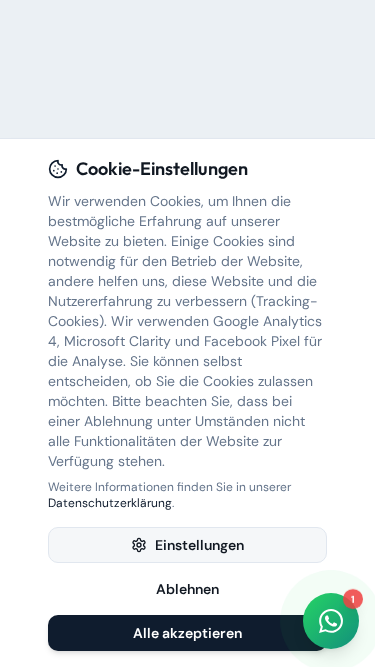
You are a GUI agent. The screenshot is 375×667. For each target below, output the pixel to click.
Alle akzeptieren (187, 633)
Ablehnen (187, 589)
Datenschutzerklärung (110, 503)
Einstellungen (199, 545)
